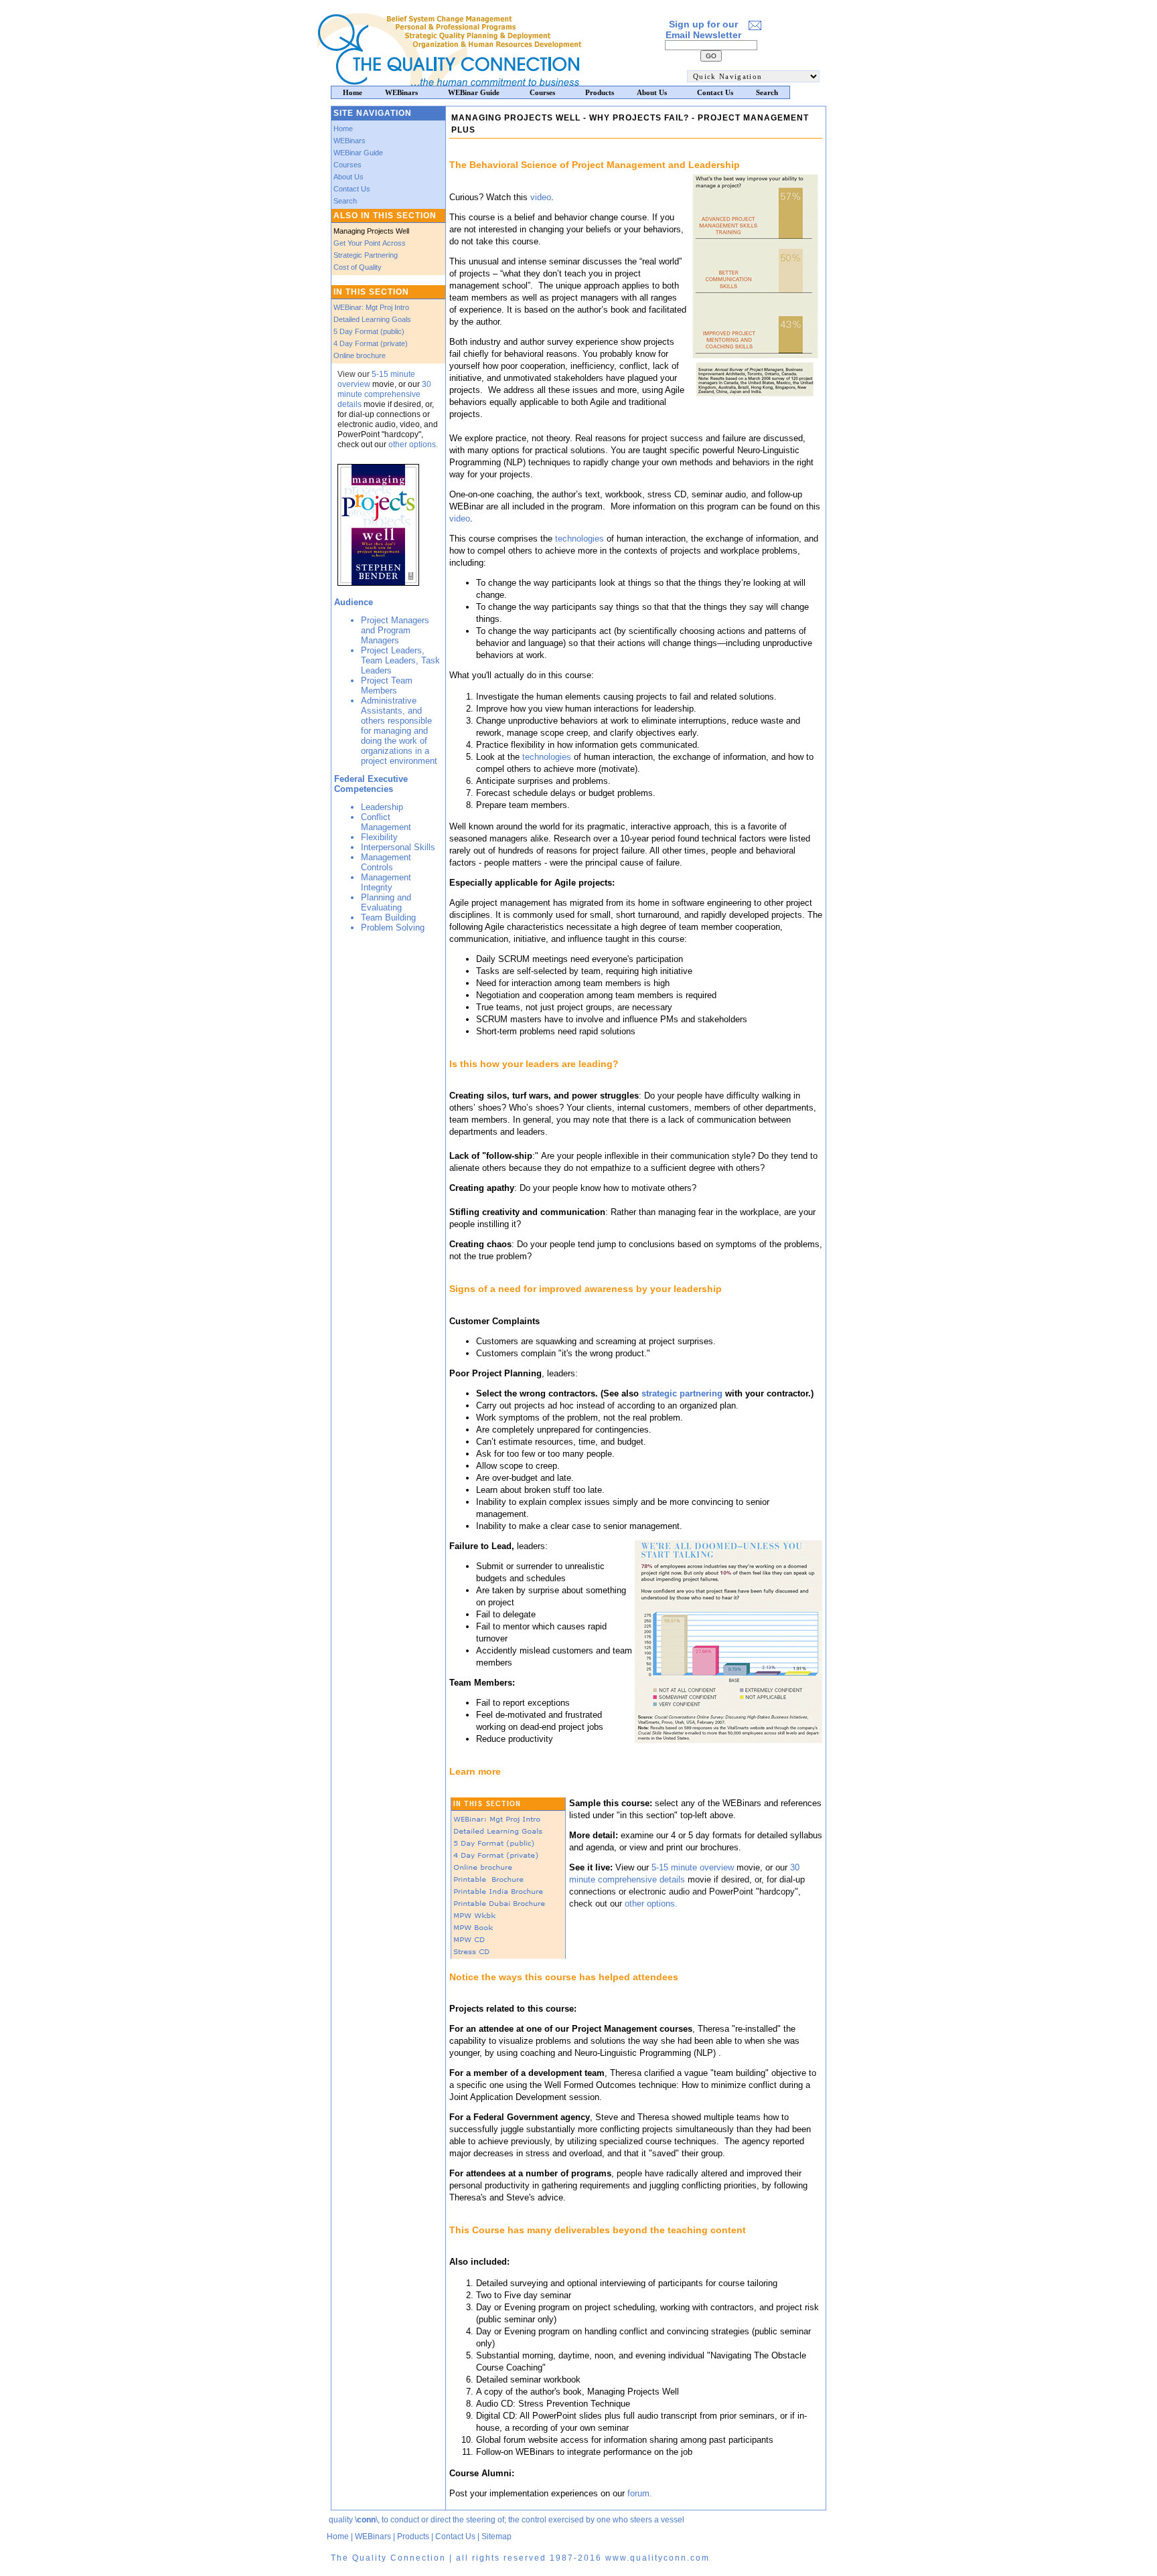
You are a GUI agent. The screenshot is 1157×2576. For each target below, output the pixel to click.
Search (345, 201)
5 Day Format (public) (369, 331)
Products (413, 2537)
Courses (348, 165)
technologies (578, 539)
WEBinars (350, 141)
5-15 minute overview (693, 1867)
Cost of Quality (358, 267)
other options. (413, 445)
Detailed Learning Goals (372, 319)
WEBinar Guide (358, 153)
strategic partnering (682, 1393)
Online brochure (360, 355)
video (541, 197)
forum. (640, 2493)
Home (343, 129)
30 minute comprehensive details (384, 394)
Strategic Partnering (366, 255)
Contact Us (352, 189)
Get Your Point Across (370, 243)
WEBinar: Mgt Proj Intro (371, 307)
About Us (349, 177)
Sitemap (496, 2537)
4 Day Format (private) (371, 343)
